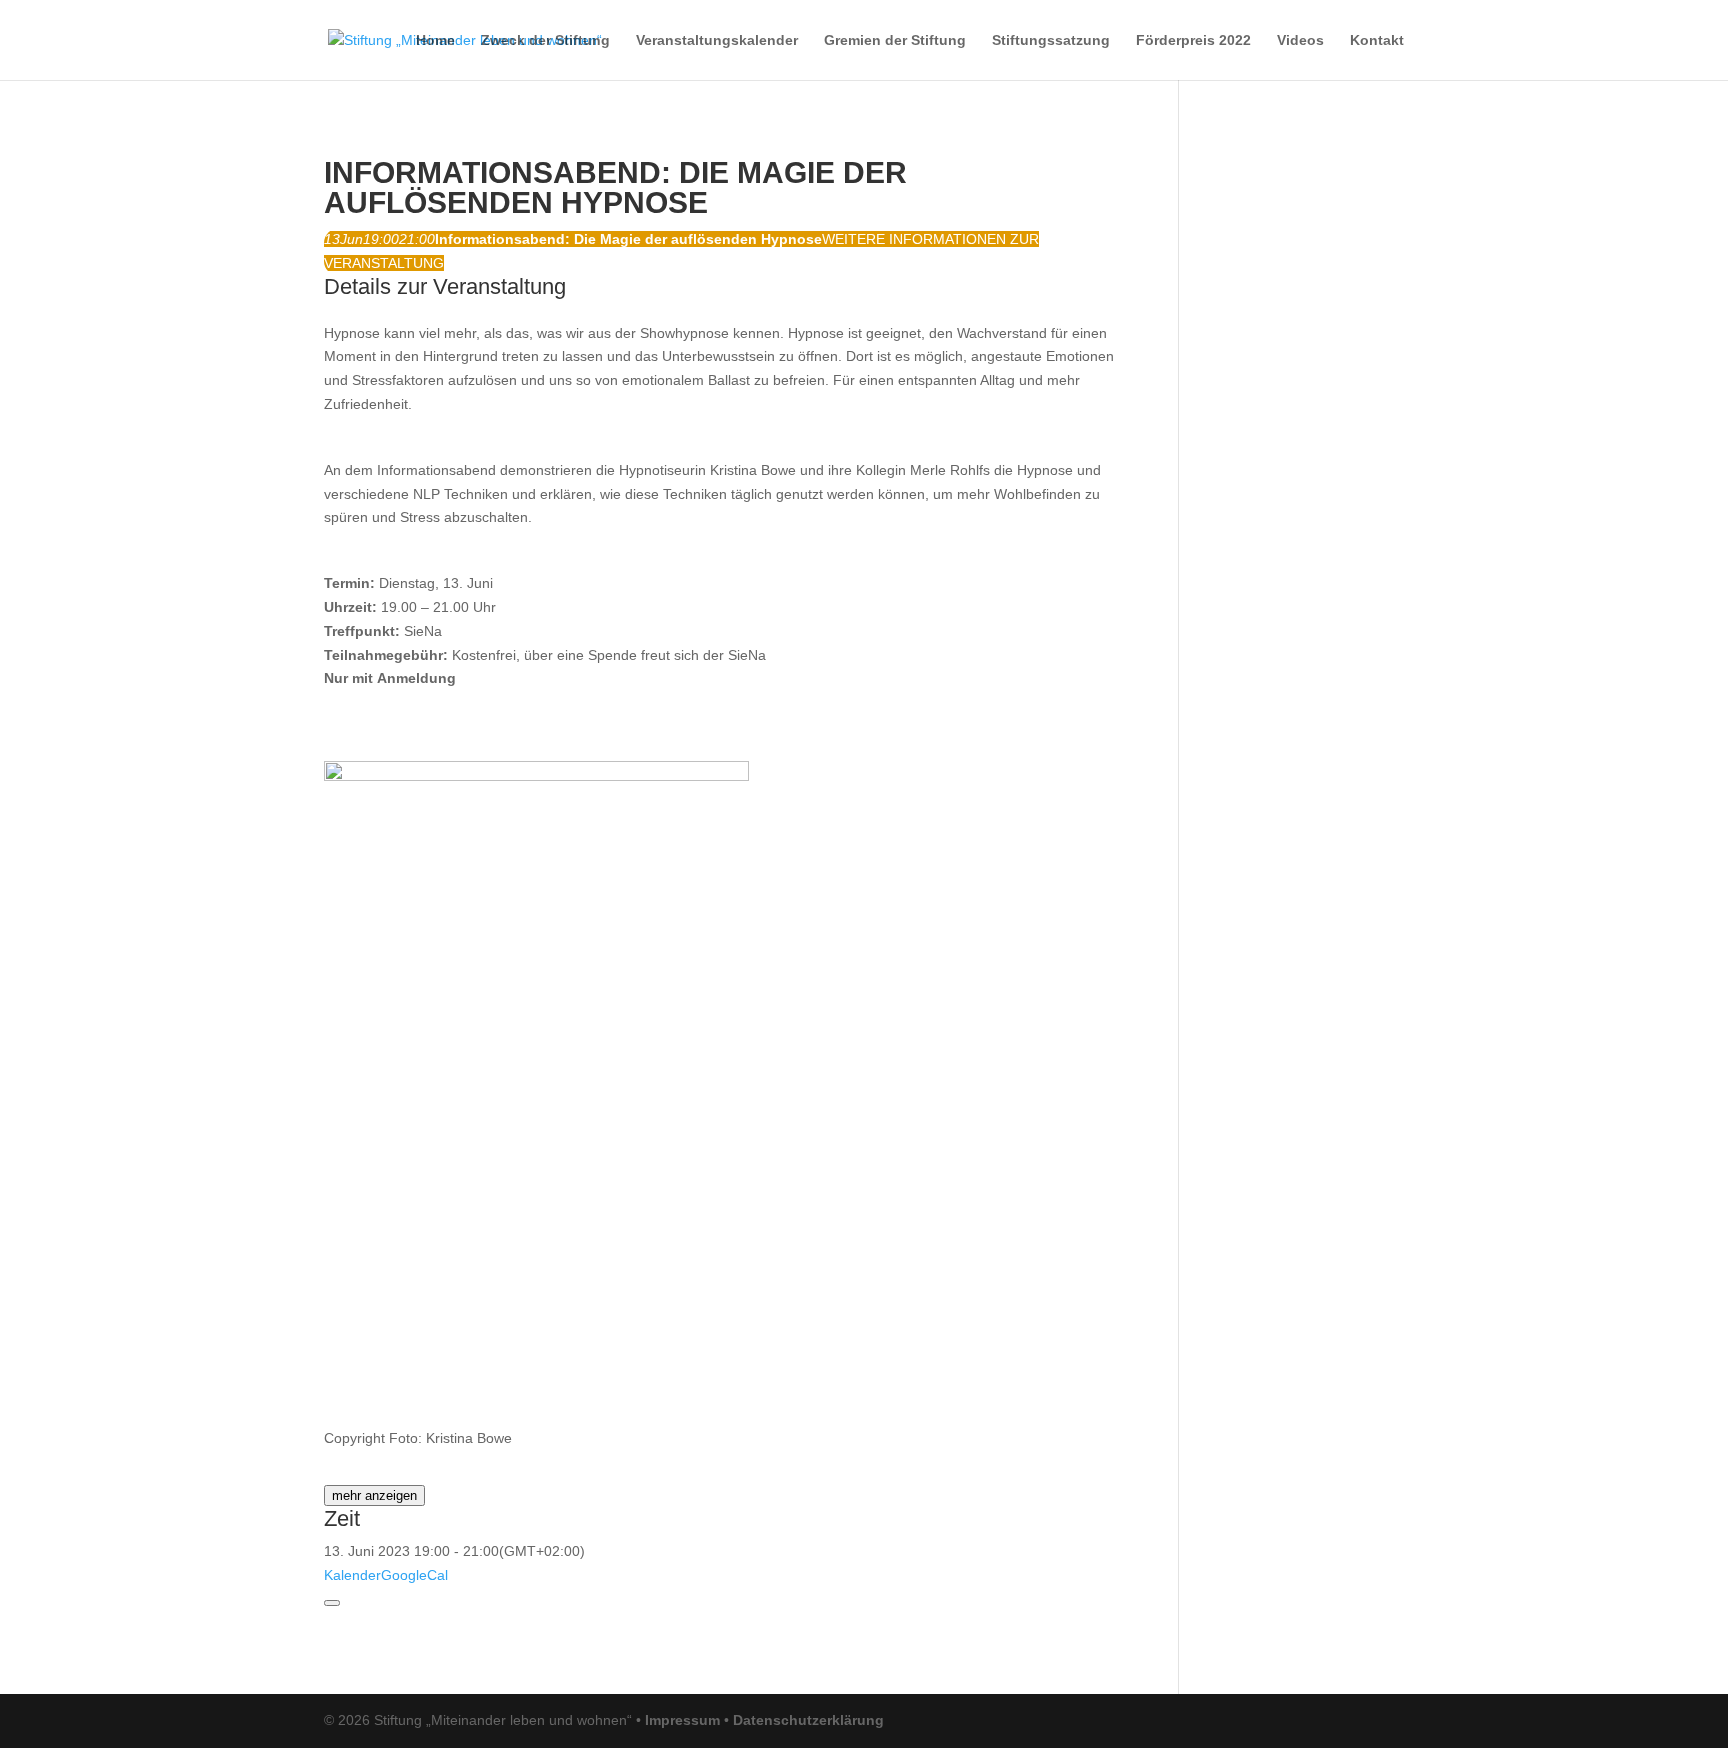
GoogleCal (414, 1575)
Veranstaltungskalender (717, 40)
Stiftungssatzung (1051, 40)
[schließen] (332, 1603)
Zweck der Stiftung (545, 40)
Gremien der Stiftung (895, 40)
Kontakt (1377, 40)
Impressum (682, 1720)
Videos (1300, 40)
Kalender (352, 1575)
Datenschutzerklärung (808, 1720)
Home (435, 40)
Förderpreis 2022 (1193, 40)
